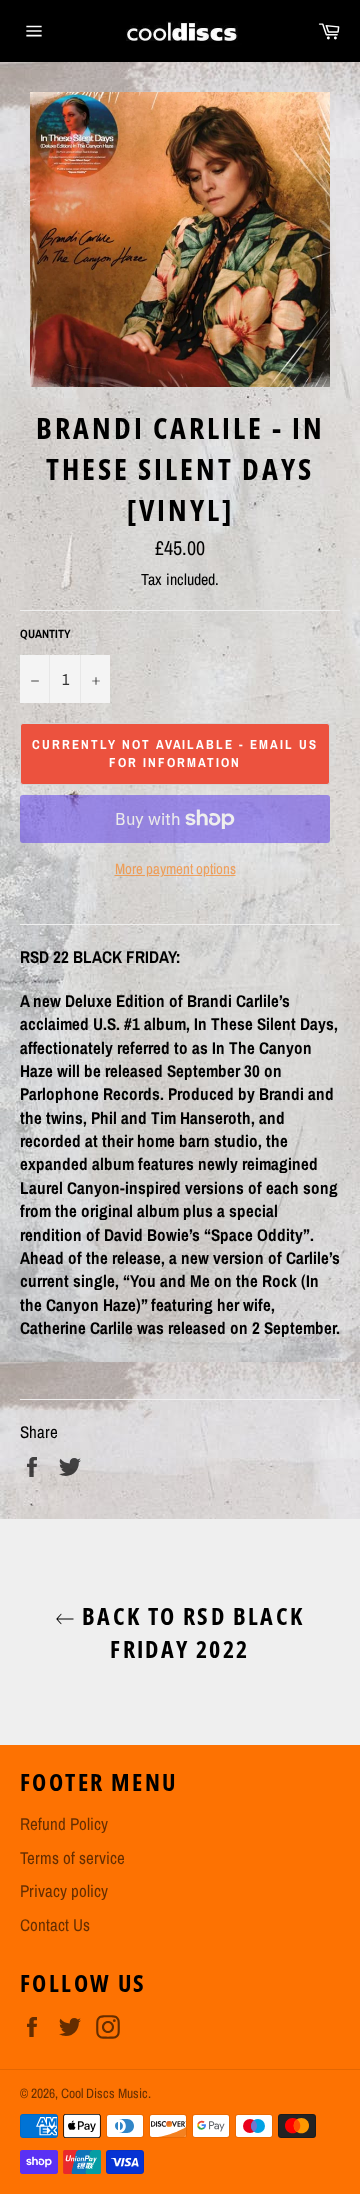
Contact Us (55, 1924)
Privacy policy (64, 1890)
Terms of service (72, 1857)
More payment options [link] (175, 869)
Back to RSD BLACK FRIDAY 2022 (189, 1632)
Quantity (45, 634)
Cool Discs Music (104, 2093)
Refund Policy (64, 1823)
